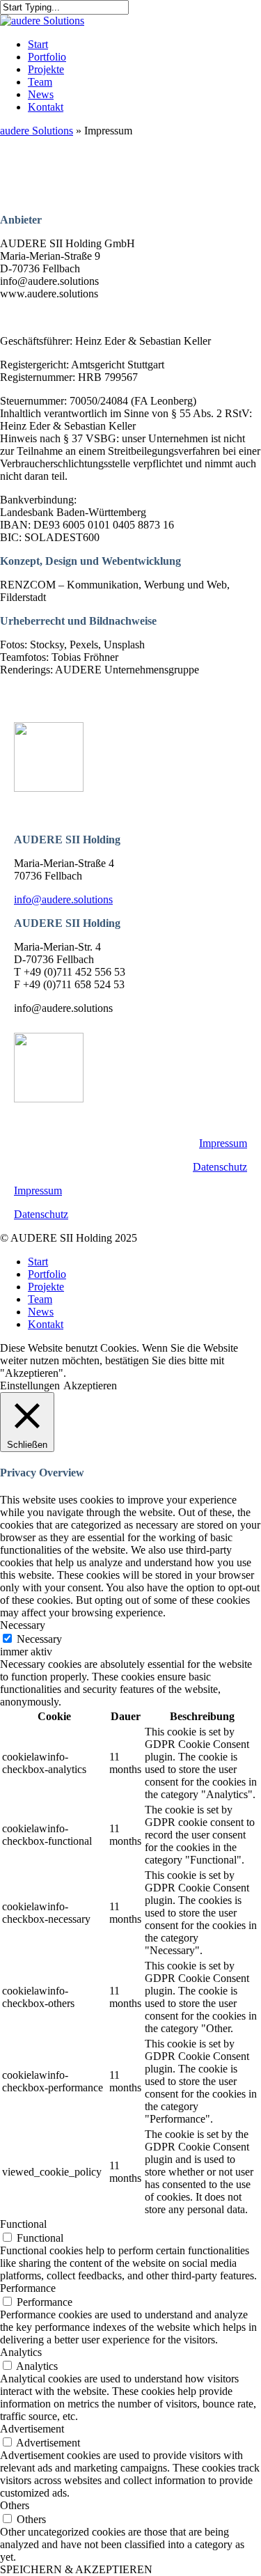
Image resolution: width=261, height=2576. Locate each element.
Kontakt (46, 1324)
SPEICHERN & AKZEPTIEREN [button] (76, 2569)
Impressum (223, 1143)
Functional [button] (23, 2224)
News (41, 1312)
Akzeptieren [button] (90, 1385)
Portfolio (47, 1274)
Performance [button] (28, 2288)
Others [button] (15, 2505)
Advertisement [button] (32, 2429)
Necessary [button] (23, 1625)
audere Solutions (37, 131)
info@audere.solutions (63, 899)
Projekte (46, 1287)
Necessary (39, 1639)
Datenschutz (220, 1167)
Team (40, 1299)
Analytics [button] (21, 2352)
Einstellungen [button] (30, 1385)
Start (38, 1262)
